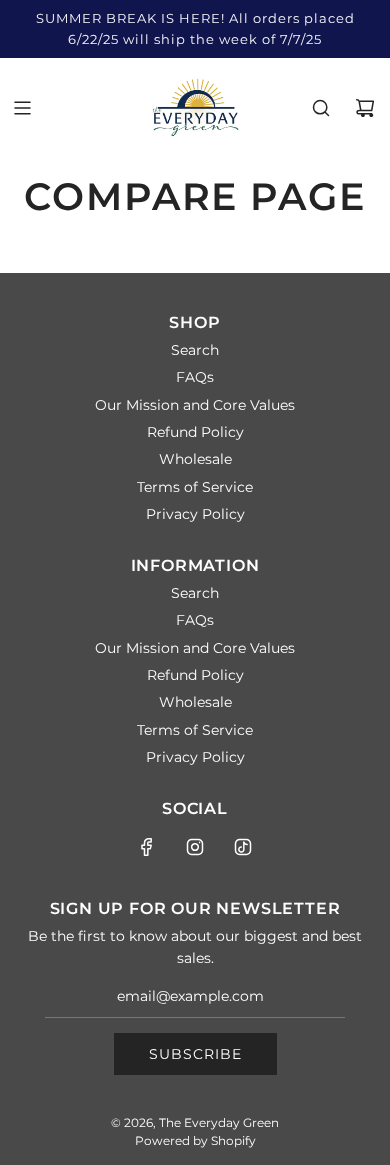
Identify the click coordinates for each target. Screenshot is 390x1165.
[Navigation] (22, 108)
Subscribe (195, 1054)
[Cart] (365, 108)
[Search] (321, 108)
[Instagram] (195, 847)
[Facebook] (147, 847)
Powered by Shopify (195, 1140)
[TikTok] (243, 847)
